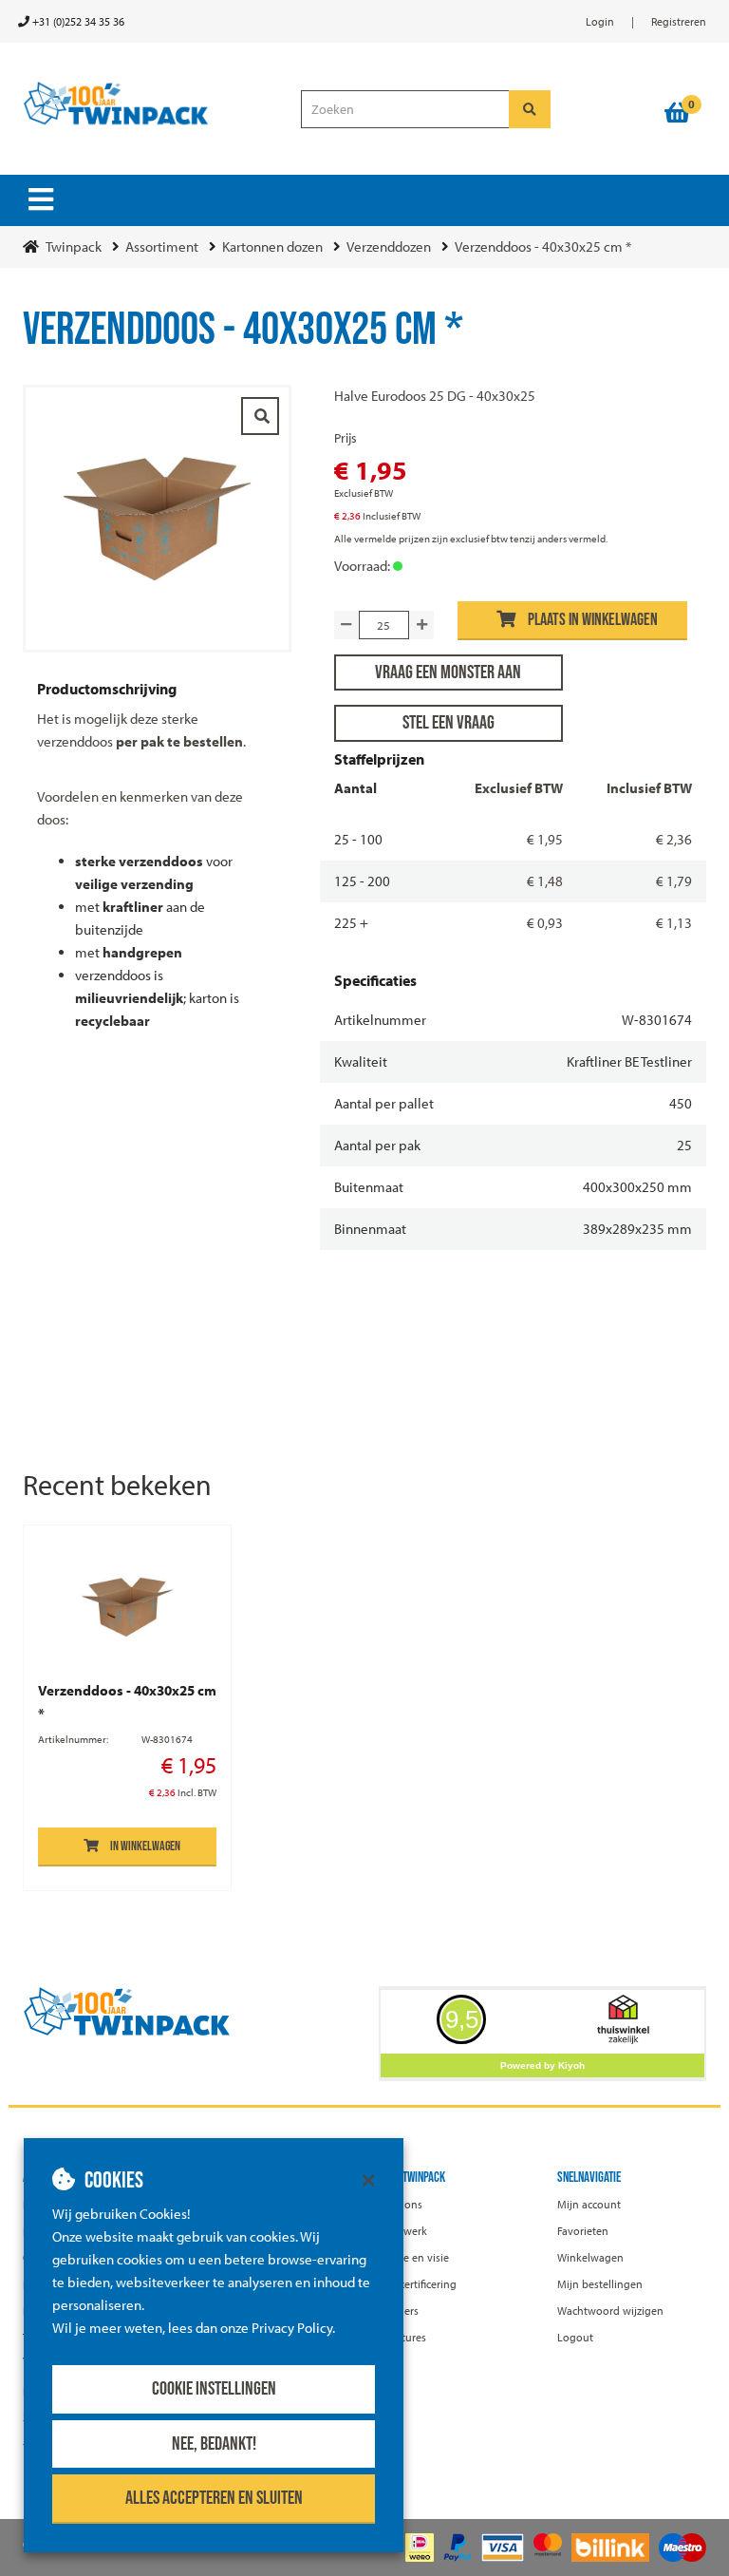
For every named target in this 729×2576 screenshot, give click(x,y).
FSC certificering (418, 2284)
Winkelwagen (590, 2257)
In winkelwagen (145, 1846)
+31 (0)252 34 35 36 (77, 21)
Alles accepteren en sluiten (214, 2498)
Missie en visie (414, 2257)
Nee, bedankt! (214, 2444)
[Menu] (41, 199)
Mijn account (589, 2204)
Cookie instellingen (214, 2389)
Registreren (679, 21)
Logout (575, 2337)
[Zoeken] (530, 109)
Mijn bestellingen (600, 2284)
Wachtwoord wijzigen (610, 2311)
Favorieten (583, 2231)
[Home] (148, 104)
